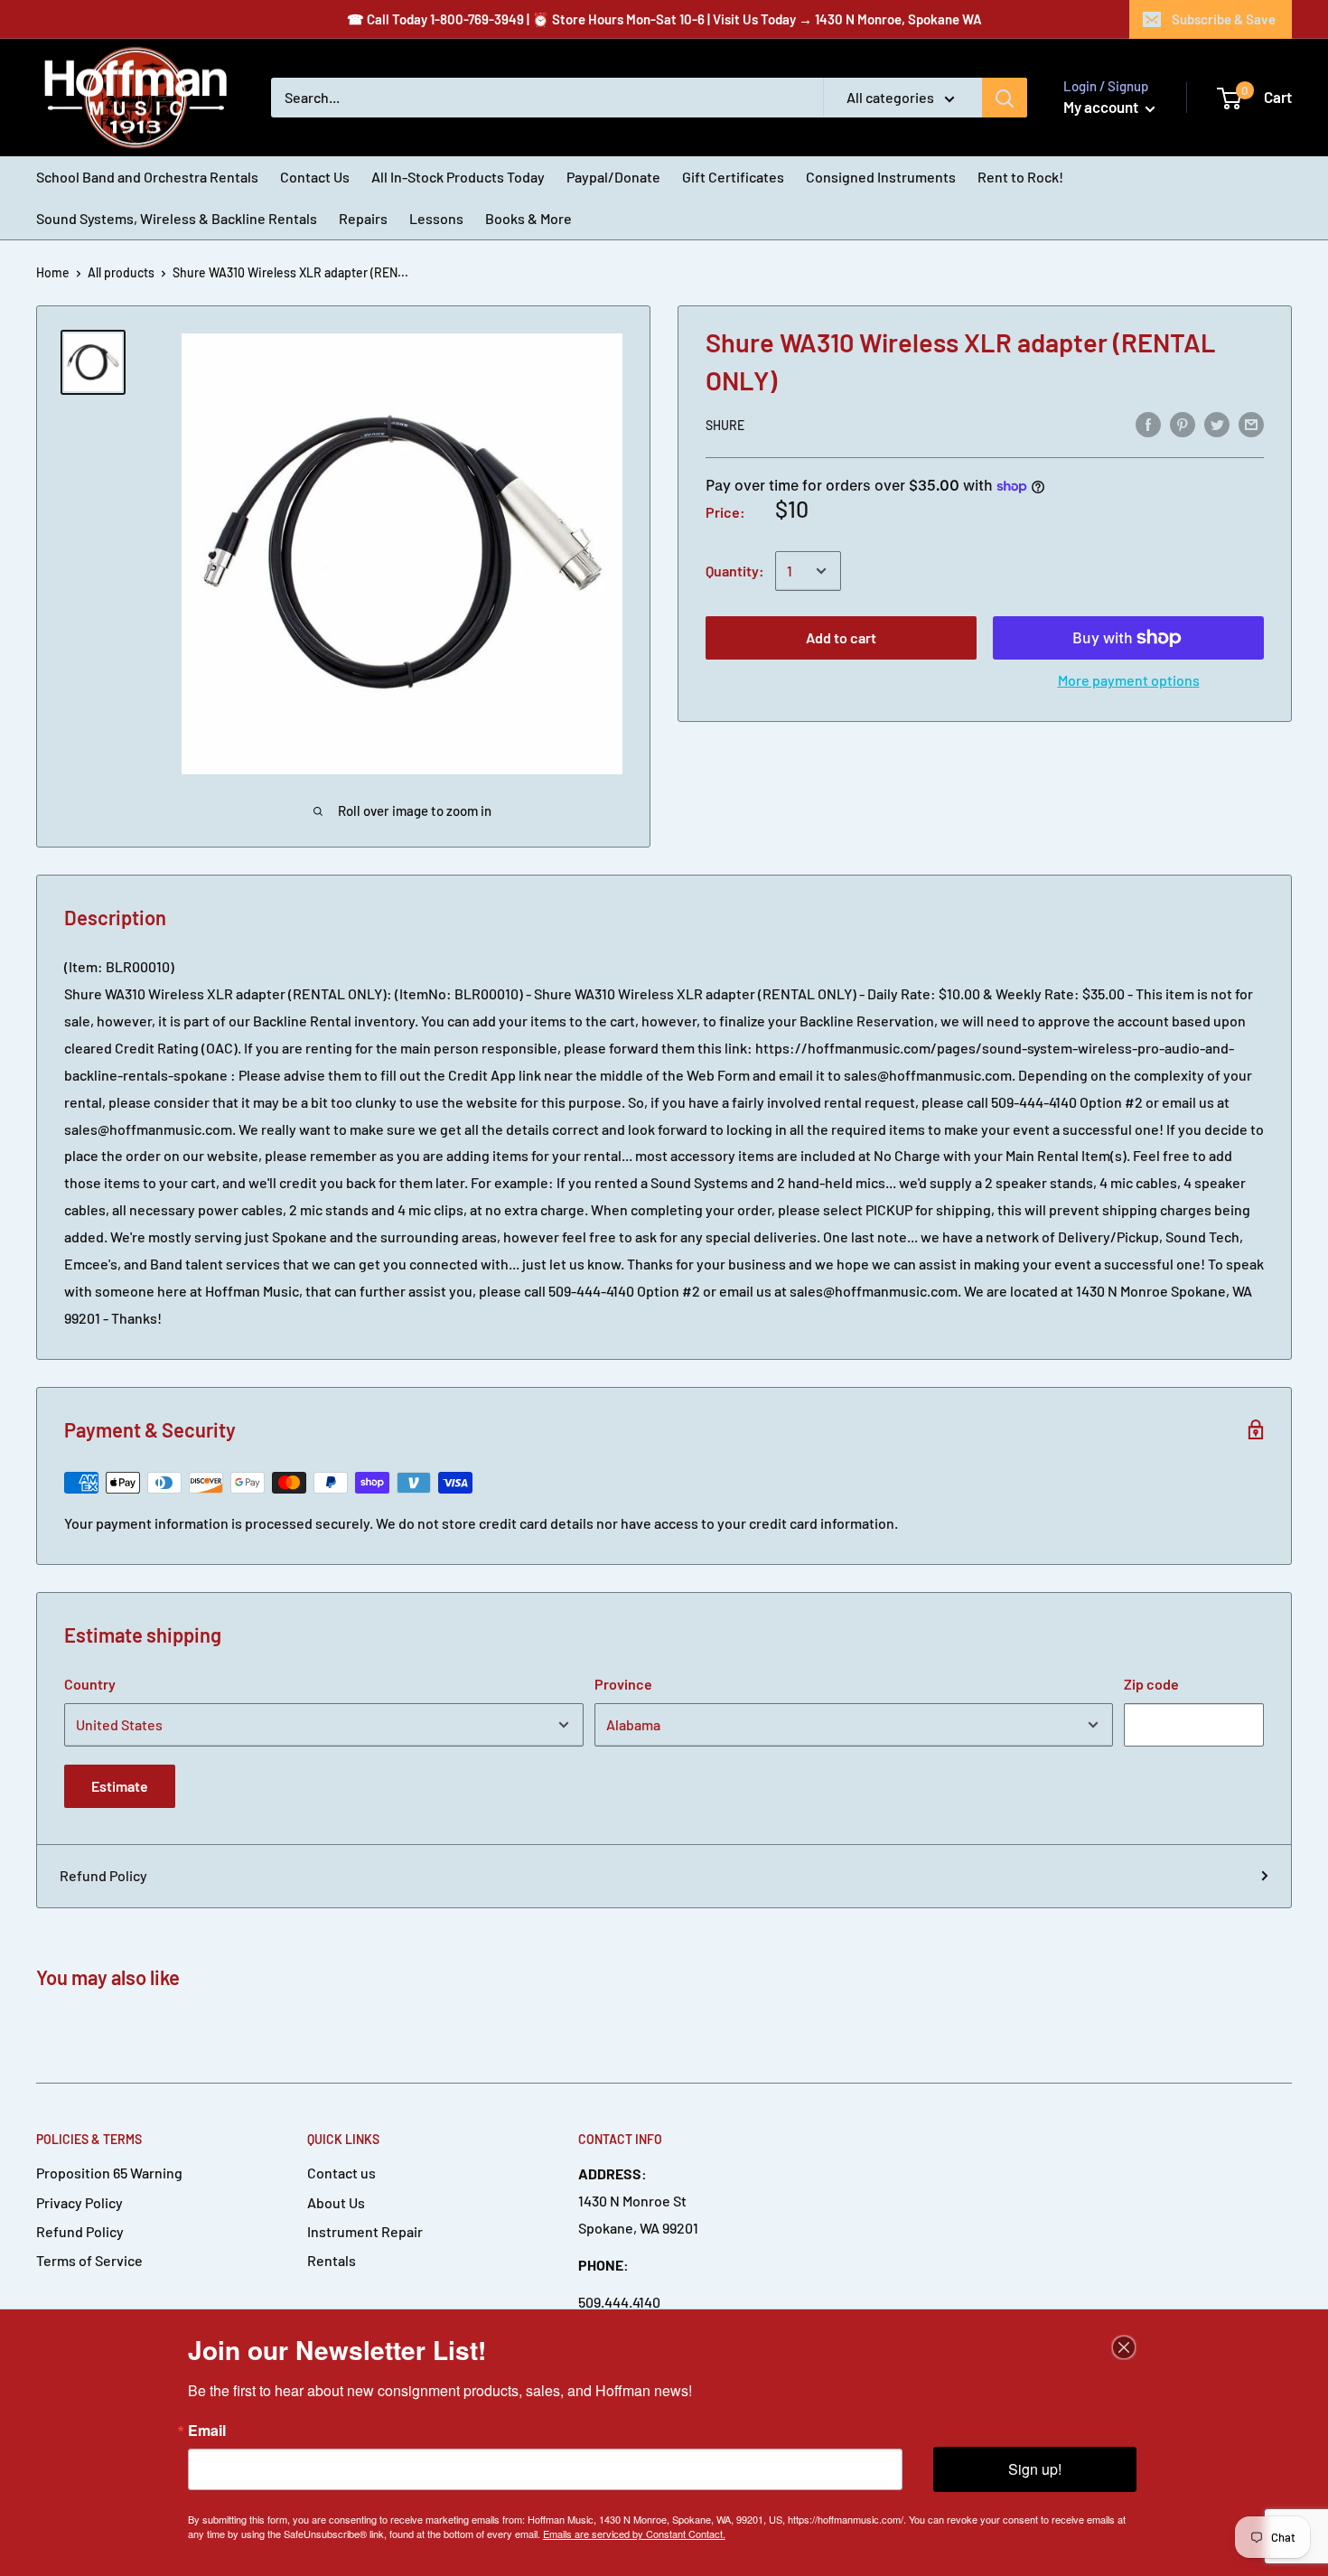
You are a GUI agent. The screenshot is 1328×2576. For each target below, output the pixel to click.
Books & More (528, 218)
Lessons (436, 218)
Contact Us (315, 177)
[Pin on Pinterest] (1183, 423)
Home (53, 272)
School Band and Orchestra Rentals (147, 177)
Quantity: (735, 571)
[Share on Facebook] (1148, 423)
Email (207, 2431)
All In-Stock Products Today (458, 177)
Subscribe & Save (1224, 19)
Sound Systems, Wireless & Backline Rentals (177, 218)
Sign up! (1035, 2469)
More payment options (1129, 680)
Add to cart (841, 637)
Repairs (363, 218)
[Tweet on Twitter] (1217, 423)
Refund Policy (103, 1875)
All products (121, 272)
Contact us (341, 2173)
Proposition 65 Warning (109, 2173)
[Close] (1124, 2347)
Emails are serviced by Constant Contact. (634, 2534)
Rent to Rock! (1020, 177)
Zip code (1151, 1684)
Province (623, 1684)
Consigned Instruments (881, 177)
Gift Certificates (733, 177)
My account (1102, 107)
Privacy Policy (79, 2202)
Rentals (332, 2260)
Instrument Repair (365, 2231)
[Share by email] (1251, 423)
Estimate (120, 1786)
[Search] (1005, 98)
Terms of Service (89, 2260)
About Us (336, 2202)
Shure (725, 425)
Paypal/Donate (613, 177)
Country (90, 1684)
